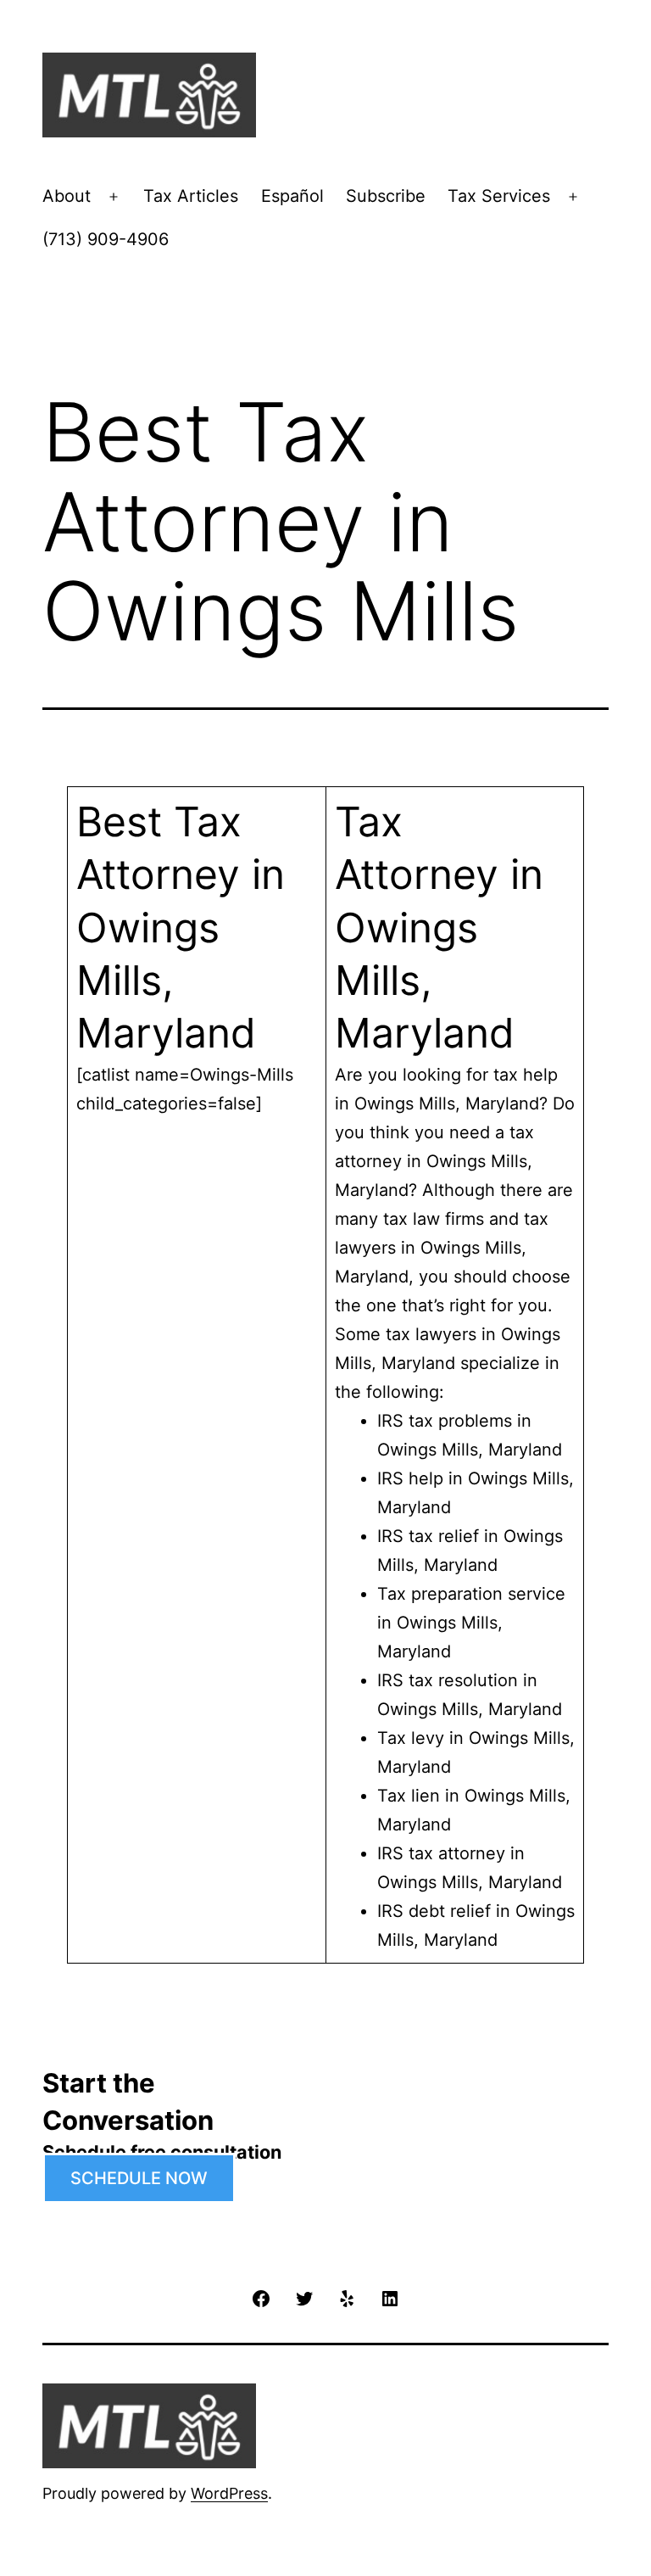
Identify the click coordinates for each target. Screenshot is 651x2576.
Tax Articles (191, 196)
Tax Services (499, 196)
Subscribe (386, 196)
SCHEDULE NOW (139, 2178)
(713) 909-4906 (106, 239)
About (67, 196)
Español (292, 196)
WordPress (229, 2493)
